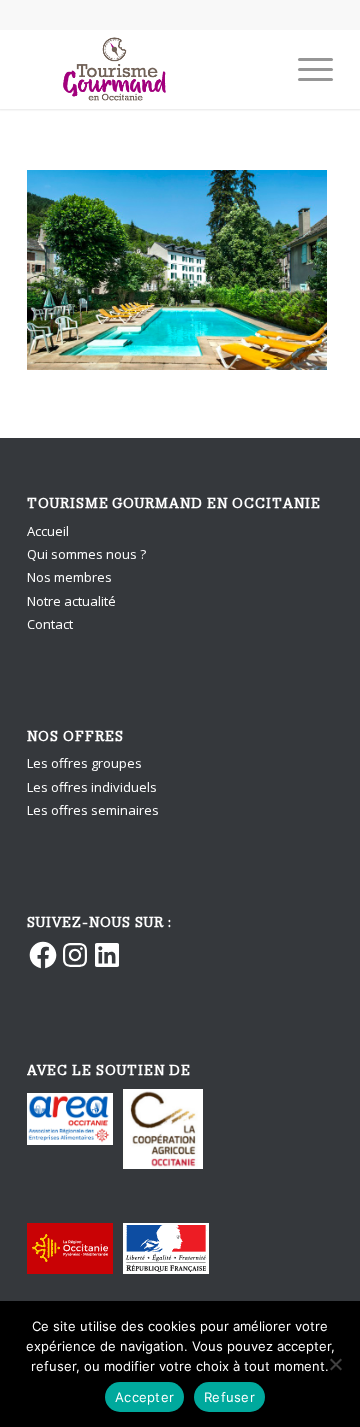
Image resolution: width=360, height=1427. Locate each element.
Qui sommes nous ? (86, 554)
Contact (50, 624)
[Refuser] (335, 1364)
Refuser (229, 1397)
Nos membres (69, 577)
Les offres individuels (92, 787)
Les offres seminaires (93, 810)
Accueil (48, 531)
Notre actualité (71, 601)
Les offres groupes (84, 763)
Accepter (144, 1397)
